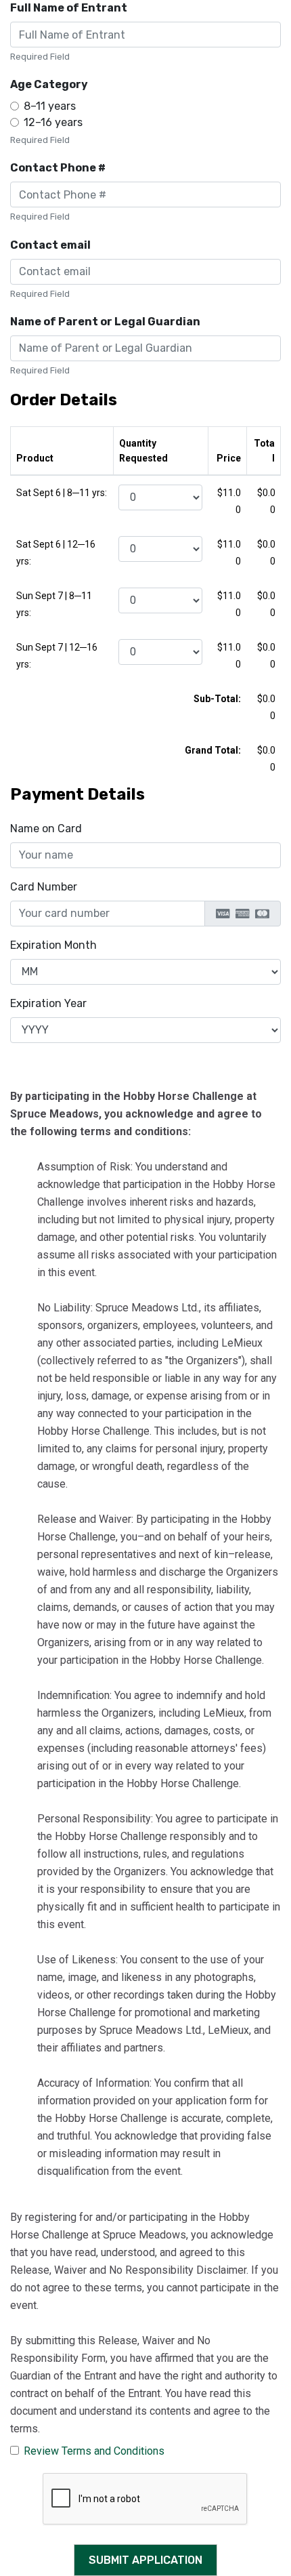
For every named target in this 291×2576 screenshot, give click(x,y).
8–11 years (50, 106)
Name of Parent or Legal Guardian (105, 322)
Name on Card (46, 829)
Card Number (44, 887)
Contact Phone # (58, 168)
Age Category (49, 84)
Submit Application (145, 2560)
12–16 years (53, 122)
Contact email (50, 245)
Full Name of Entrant (69, 8)
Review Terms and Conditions (94, 2451)
